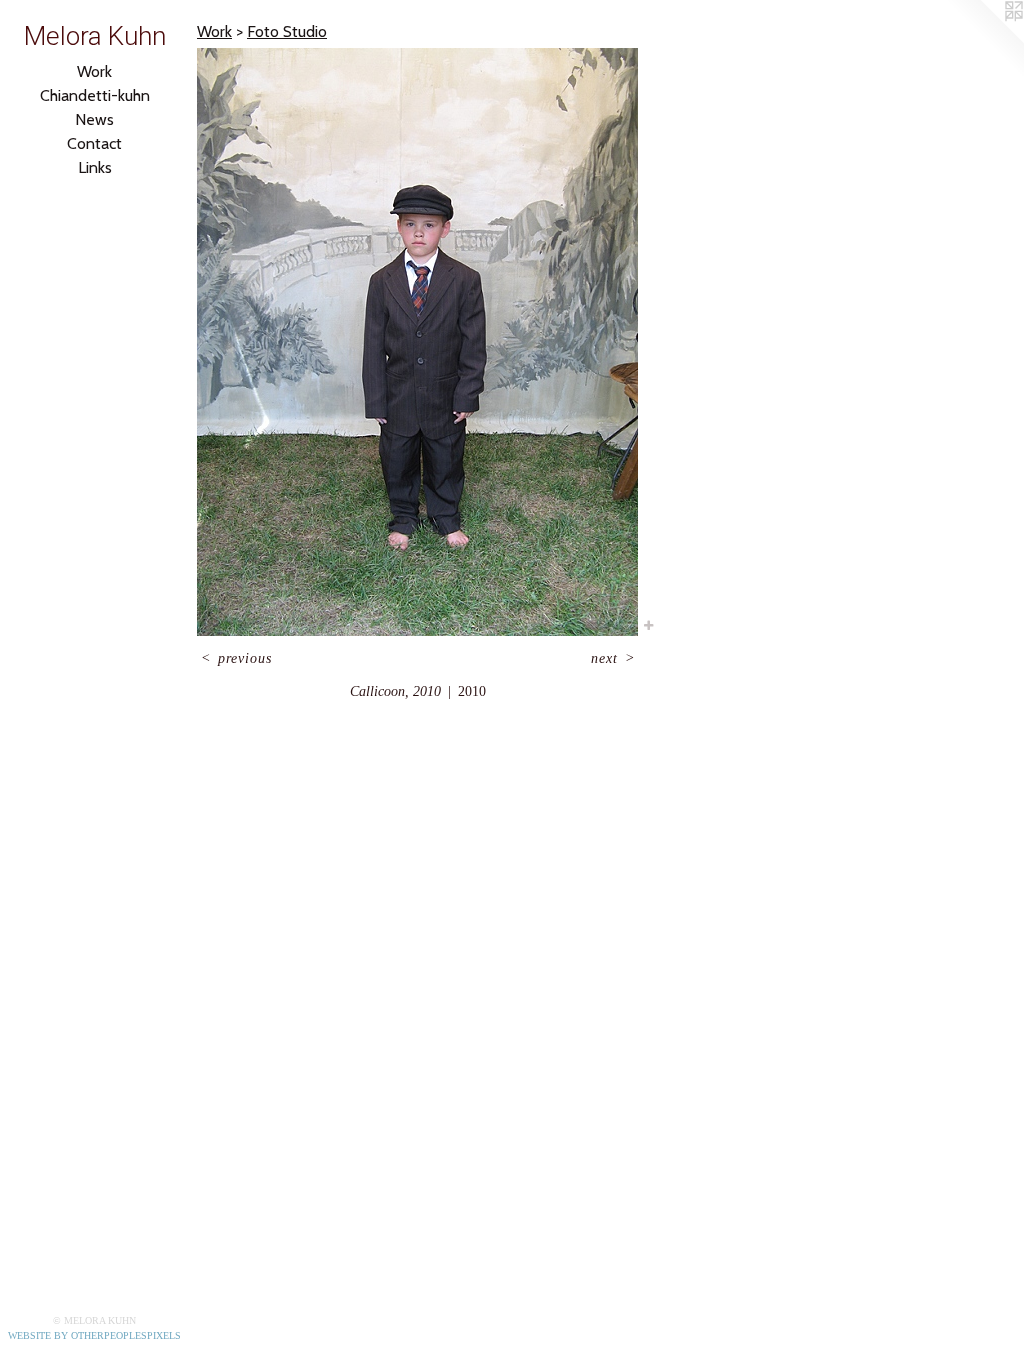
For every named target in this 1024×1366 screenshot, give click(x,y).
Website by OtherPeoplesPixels (94, 1335)
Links (95, 167)
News (94, 119)
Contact (94, 143)
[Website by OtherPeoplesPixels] (984, 40)
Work (94, 71)
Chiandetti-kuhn (95, 95)
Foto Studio (287, 31)
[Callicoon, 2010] (417, 342)
